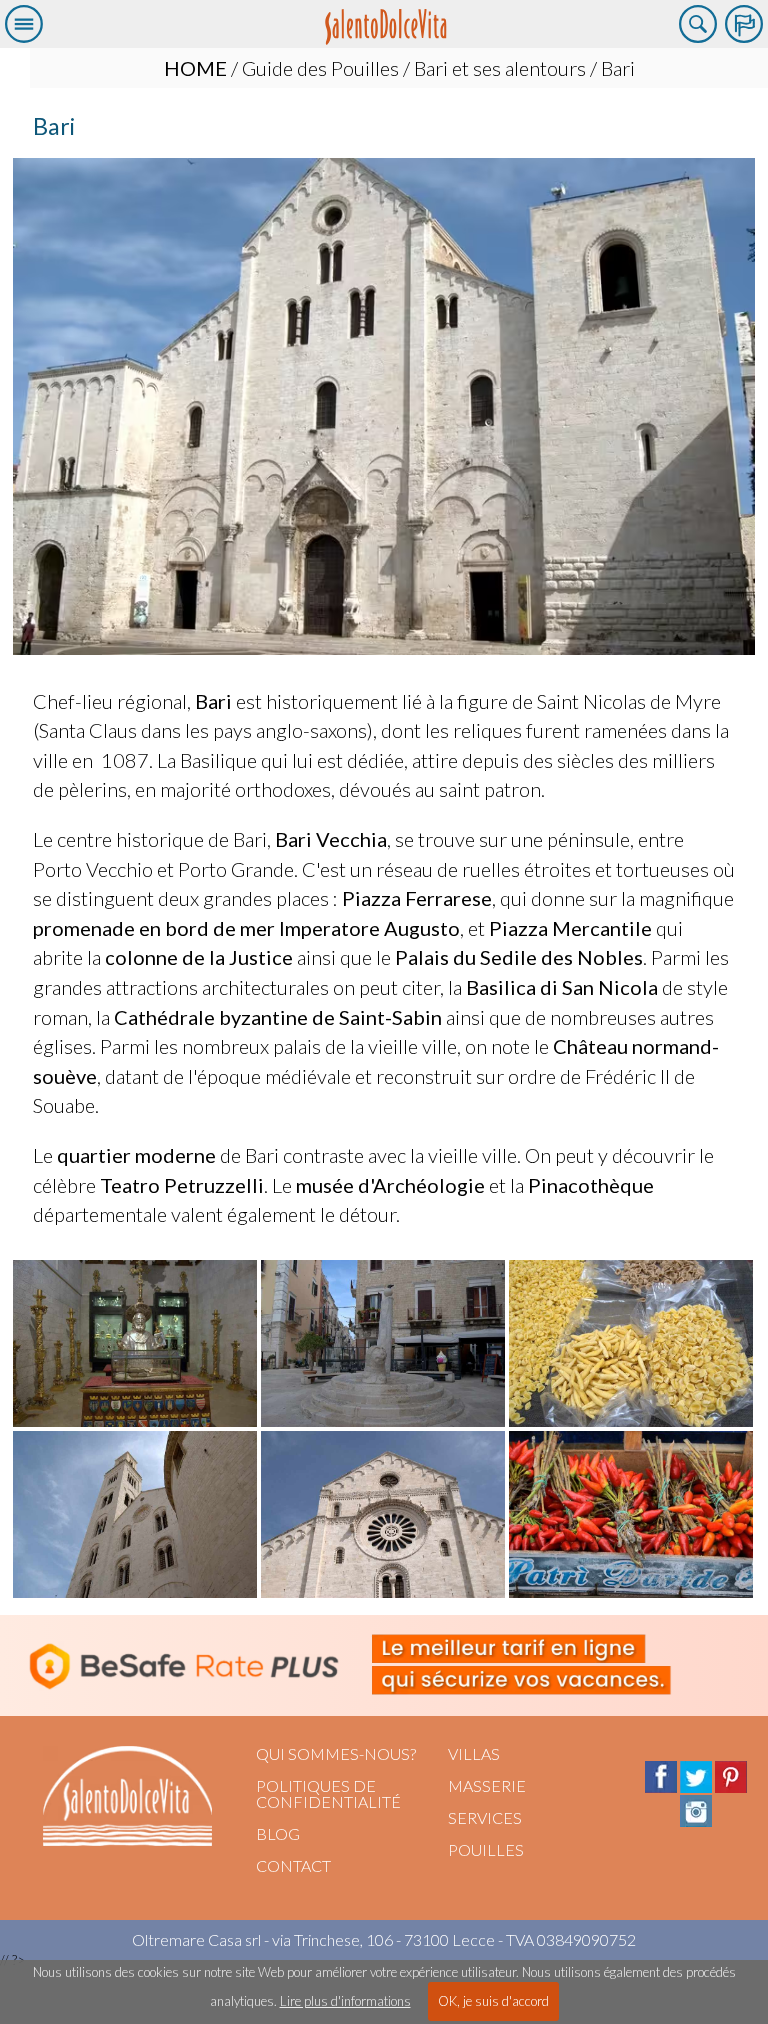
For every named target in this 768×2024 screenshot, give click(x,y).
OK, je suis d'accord (493, 2001)
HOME (195, 68)
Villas (474, 1753)
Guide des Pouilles (320, 68)
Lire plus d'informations (345, 2001)
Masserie (487, 1785)
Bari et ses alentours (500, 68)
